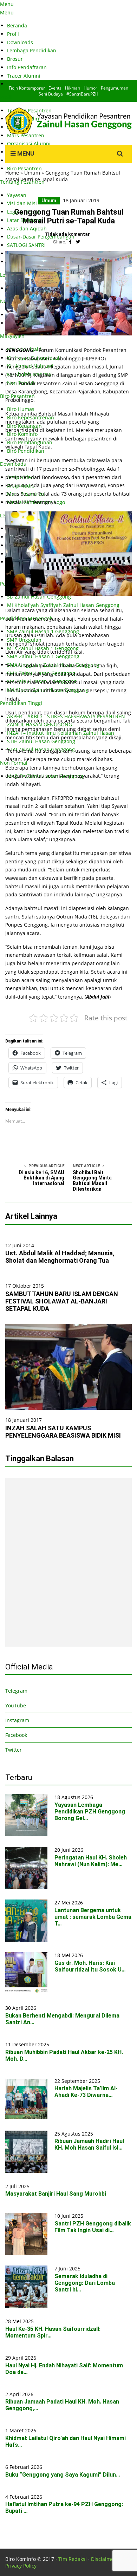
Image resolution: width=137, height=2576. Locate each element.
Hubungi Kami (24, 84)
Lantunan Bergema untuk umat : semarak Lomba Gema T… (93, 1917)
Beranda (17, 25)
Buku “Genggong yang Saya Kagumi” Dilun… (63, 2475)
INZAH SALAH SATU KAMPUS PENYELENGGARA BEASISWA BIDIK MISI (63, 1432)
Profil (13, 34)
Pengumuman (115, 88)
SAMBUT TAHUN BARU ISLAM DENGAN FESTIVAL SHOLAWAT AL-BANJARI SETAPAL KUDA (62, 1301)
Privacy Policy (21, 2566)
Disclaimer (103, 2559)
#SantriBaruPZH (82, 94)
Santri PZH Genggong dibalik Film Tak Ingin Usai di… (93, 2227)
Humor (90, 88)
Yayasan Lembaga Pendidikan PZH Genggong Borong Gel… (90, 1812)
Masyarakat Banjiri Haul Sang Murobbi (56, 2194)
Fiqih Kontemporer (27, 88)
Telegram (16, 1691)
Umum (32, 173)
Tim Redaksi (73, 2559)
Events (55, 88)
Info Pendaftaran (27, 67)
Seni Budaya (51, 94)
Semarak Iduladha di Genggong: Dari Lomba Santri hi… (85, 2283)
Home (12, 173)
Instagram (17, 1720)
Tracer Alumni (24, 76)
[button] (68, 293)
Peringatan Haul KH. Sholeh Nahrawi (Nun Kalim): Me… (91, 1861)
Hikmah (73, 88)
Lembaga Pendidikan (32, 50)
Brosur (15, 59)
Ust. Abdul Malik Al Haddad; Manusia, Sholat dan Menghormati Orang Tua (60, 1257)
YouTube (16, 1705)
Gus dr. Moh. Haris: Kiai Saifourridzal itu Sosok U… (90, 1966)
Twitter (14, 1750)
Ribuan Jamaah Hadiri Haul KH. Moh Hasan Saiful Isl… (89, 2144)
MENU (25, 153)
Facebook (16, 1735)
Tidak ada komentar (67, 234)
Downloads (20, 42)
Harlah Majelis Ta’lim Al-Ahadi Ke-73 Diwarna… (86, 2092)
